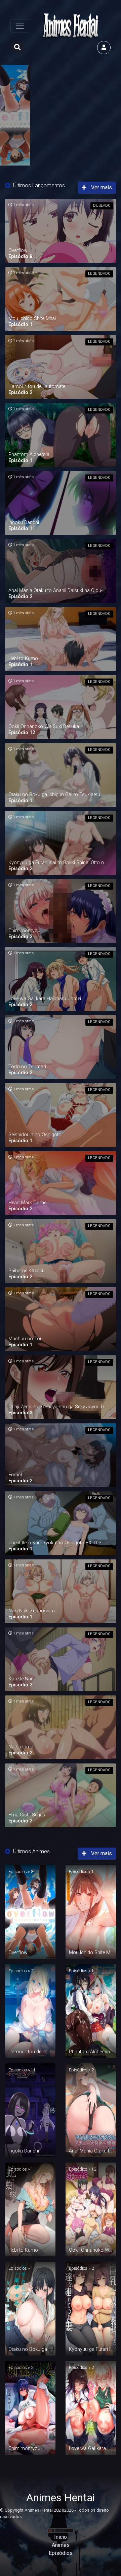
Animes (61, 2545)
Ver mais (101, 187)
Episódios (61, 2553)
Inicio (61, 2537)
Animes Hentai (61, 2498)
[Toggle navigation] (20, 26)
